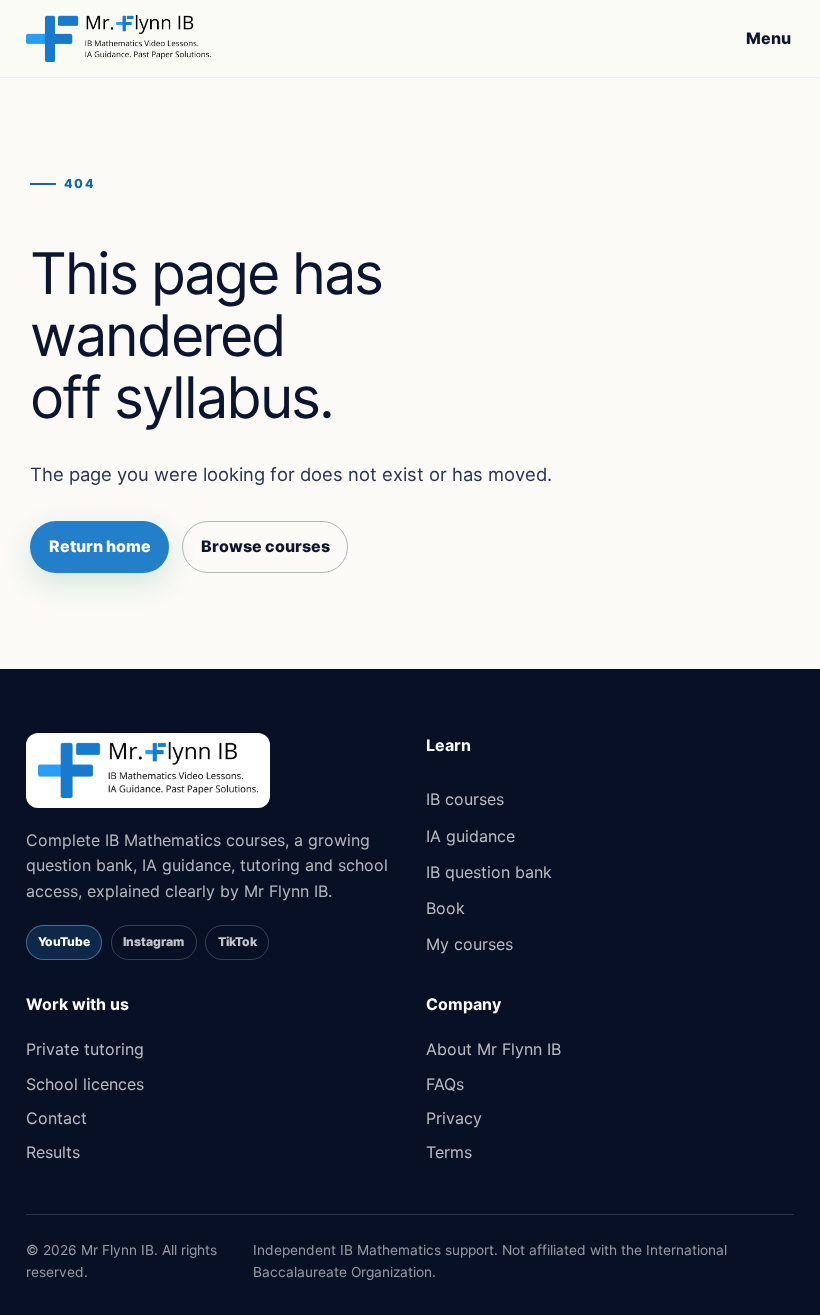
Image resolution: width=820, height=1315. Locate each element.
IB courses (465, 799)
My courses (469, 944)
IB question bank (489, 872)
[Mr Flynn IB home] (118, 38)
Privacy (454, 1118)
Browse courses (265, 546)
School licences (85, 1084)
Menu (768, 38)
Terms (449, 1152)
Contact (56, 1118)
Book (445, 908)
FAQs (445, 1084)
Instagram (153, 941)
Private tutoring (85, 1049)
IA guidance (470, 836)
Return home (100, 546)
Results (53, 1152)
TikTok (237, 941)
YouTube (64, 941)
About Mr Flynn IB (493, 1049)
